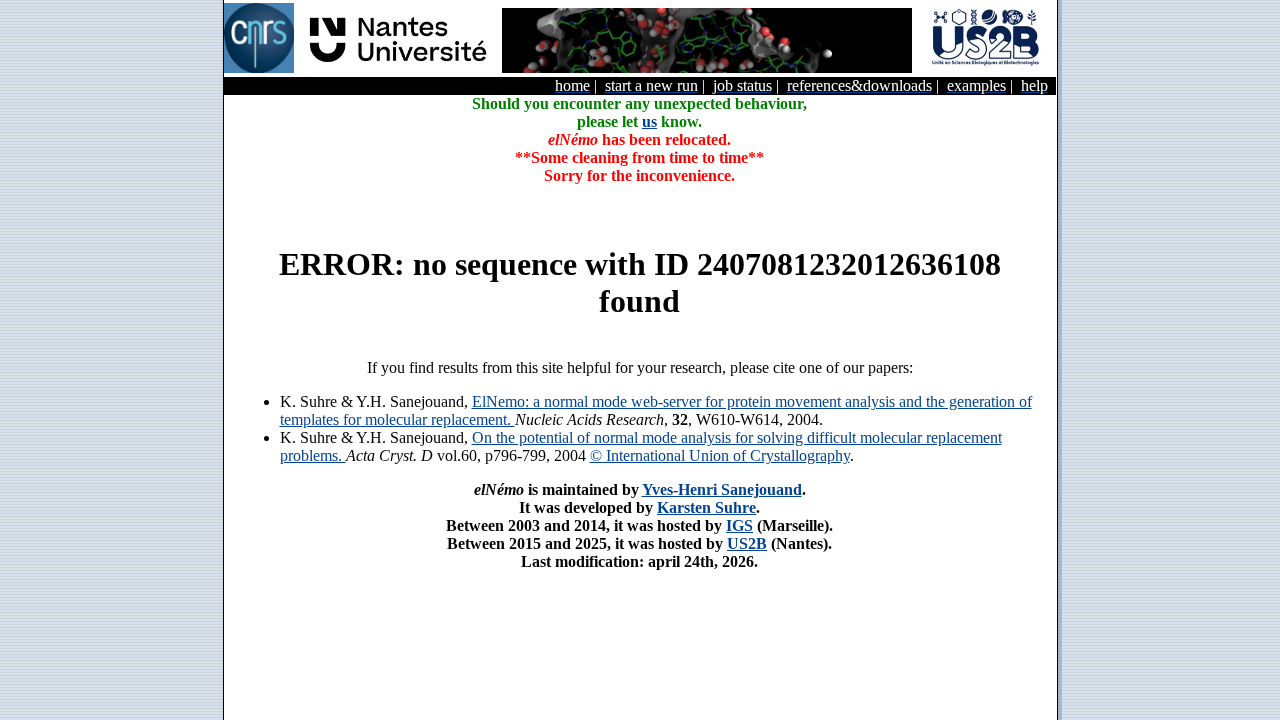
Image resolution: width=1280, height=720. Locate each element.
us (649, 121)
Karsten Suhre (706, 507)
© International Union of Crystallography (720, 455)
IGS (739, 525)
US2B (747, 543)
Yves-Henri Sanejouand (722, 489)
